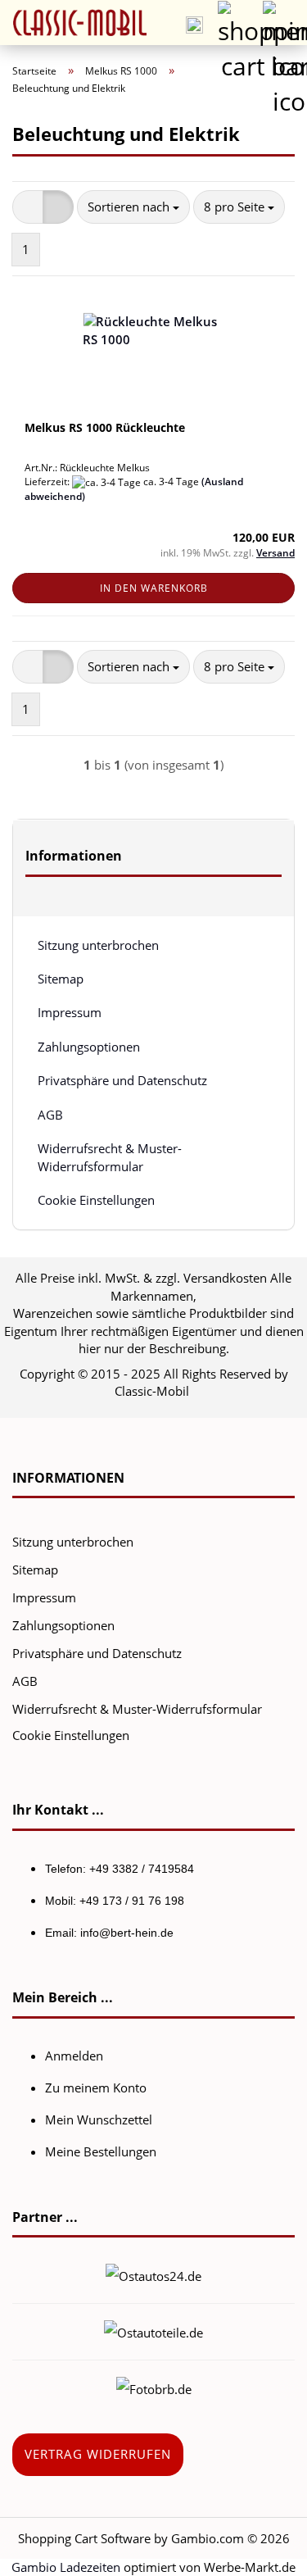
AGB (50, 1115)
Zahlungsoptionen (89, 1047)
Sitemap (61, 979)
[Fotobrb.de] (154, 2387)
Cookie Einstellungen (96, 1200)
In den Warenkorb (154, 588)
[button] (28, 207)
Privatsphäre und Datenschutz (122, 1080)
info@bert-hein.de (127, 1933)
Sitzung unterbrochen (98, 945)
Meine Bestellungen (101, 2151)
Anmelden (74, 2056)
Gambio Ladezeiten (66, 2567)
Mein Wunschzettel (99, 2119)
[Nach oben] (262, 2551)
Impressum (70, 1012)
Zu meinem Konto (96, 2088)
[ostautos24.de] (153, 2274)
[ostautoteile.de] (153, 2331)
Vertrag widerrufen (98, 2454)
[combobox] (133, 207)
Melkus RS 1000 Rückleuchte (105, 427)
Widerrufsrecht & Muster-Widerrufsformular (110, 1157)
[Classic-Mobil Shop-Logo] (74, 23)
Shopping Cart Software (84, 2538)
